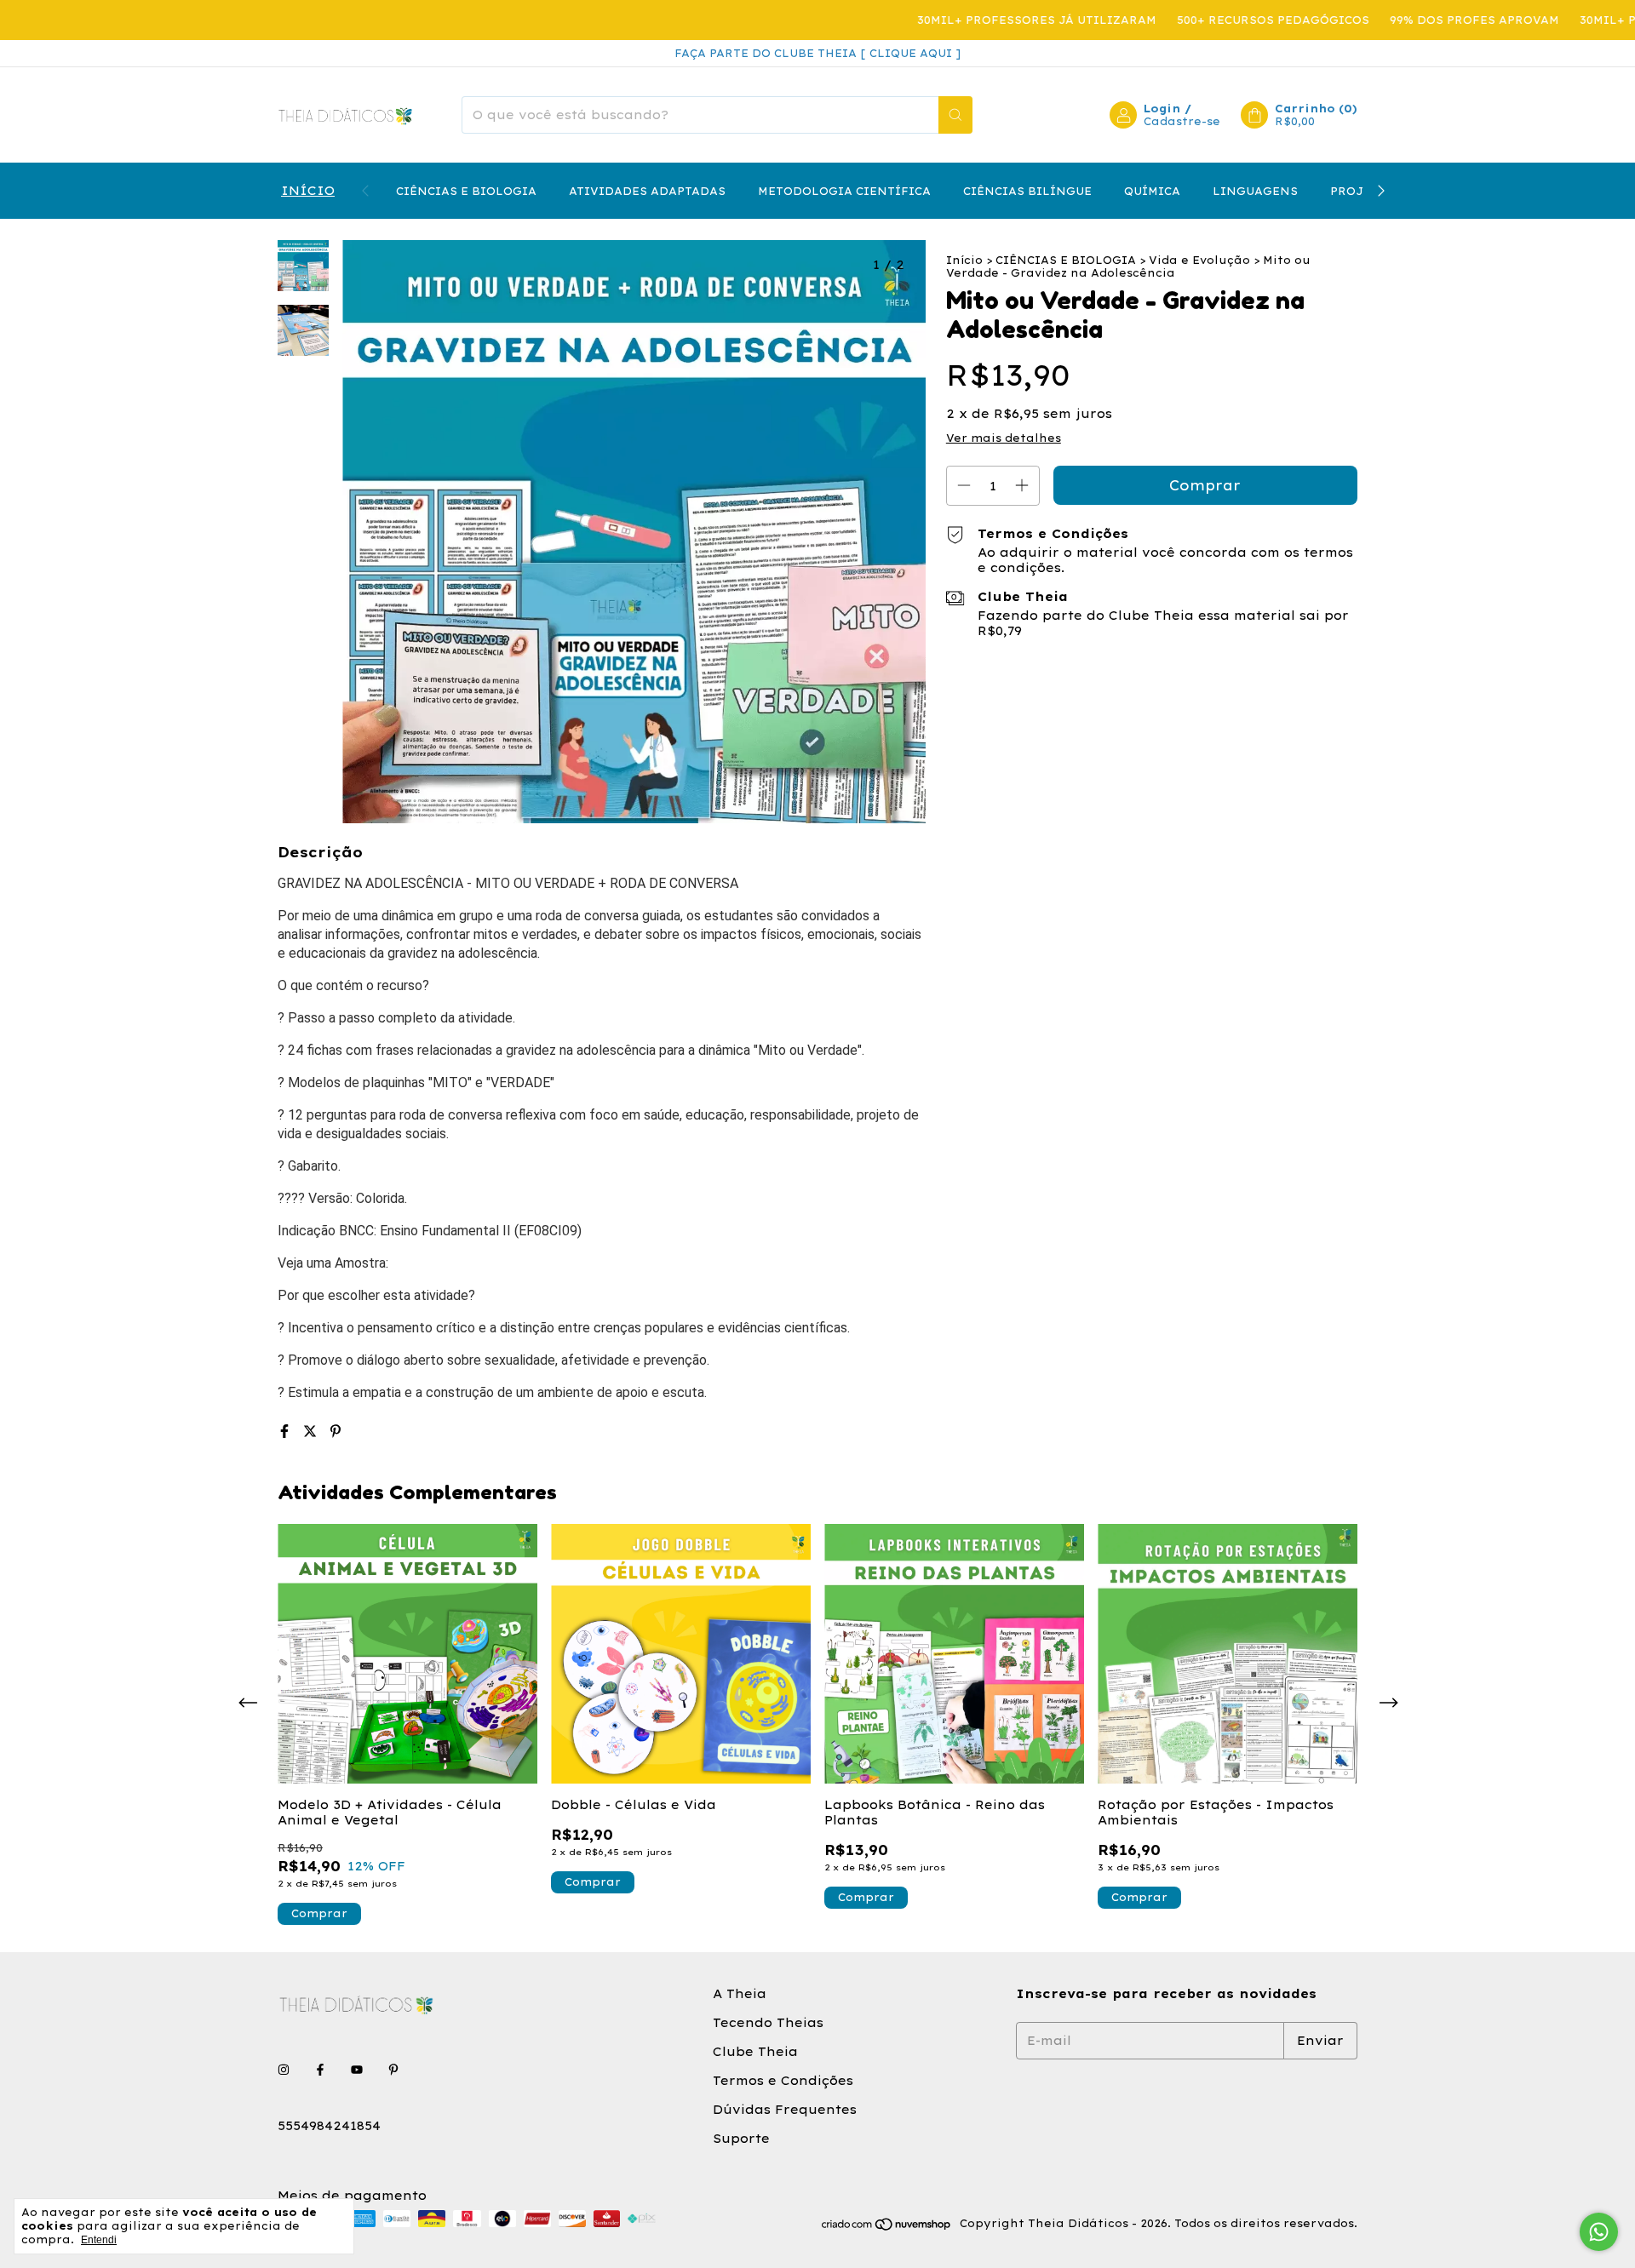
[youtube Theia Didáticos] (357, 2070)
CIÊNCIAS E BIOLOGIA (466, 191)
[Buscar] (955, 115)
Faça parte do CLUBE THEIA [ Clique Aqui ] (817, 53)
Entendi (99, 2240)
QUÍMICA (1152, 191)
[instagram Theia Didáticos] (284, 2070)
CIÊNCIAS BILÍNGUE (1027, 191)
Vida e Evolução (1199, 260)
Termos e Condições (783, 2081)
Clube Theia (755, 2052)
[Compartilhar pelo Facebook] (287, 1431)
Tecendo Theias (768, 2023)
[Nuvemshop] (887, 2228)
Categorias (306, 191)
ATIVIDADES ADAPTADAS (647, 191)
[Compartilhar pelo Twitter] (313, 1431)
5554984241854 (329, 2126)
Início (964, 260)
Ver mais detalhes (1004, 438)
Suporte (741, 2139)
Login (1162, 109)
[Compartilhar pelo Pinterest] (336, 1431)
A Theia (740, 1994)
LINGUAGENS (1255, 191)
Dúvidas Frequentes (785, 2110)
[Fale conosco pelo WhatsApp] (1599, 2232)
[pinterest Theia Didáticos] (393, 2070)
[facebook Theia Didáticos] (320, 2070)
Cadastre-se (1182, 121)
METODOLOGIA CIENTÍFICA (844, 191)
